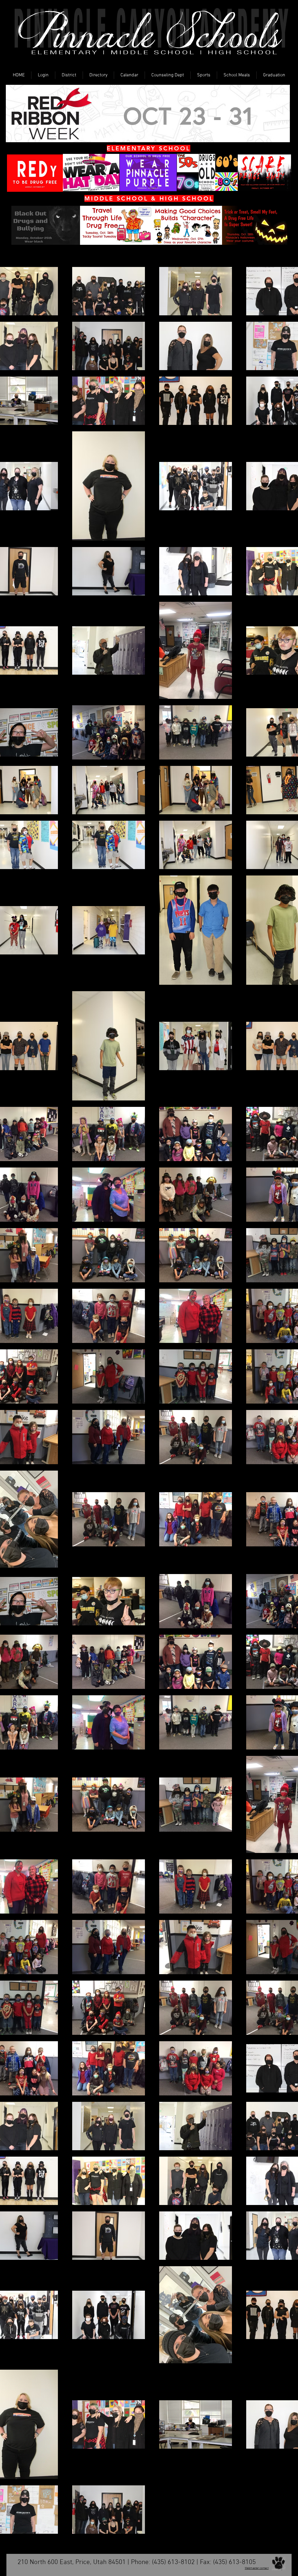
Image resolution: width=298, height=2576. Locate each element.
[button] (43, 75)
